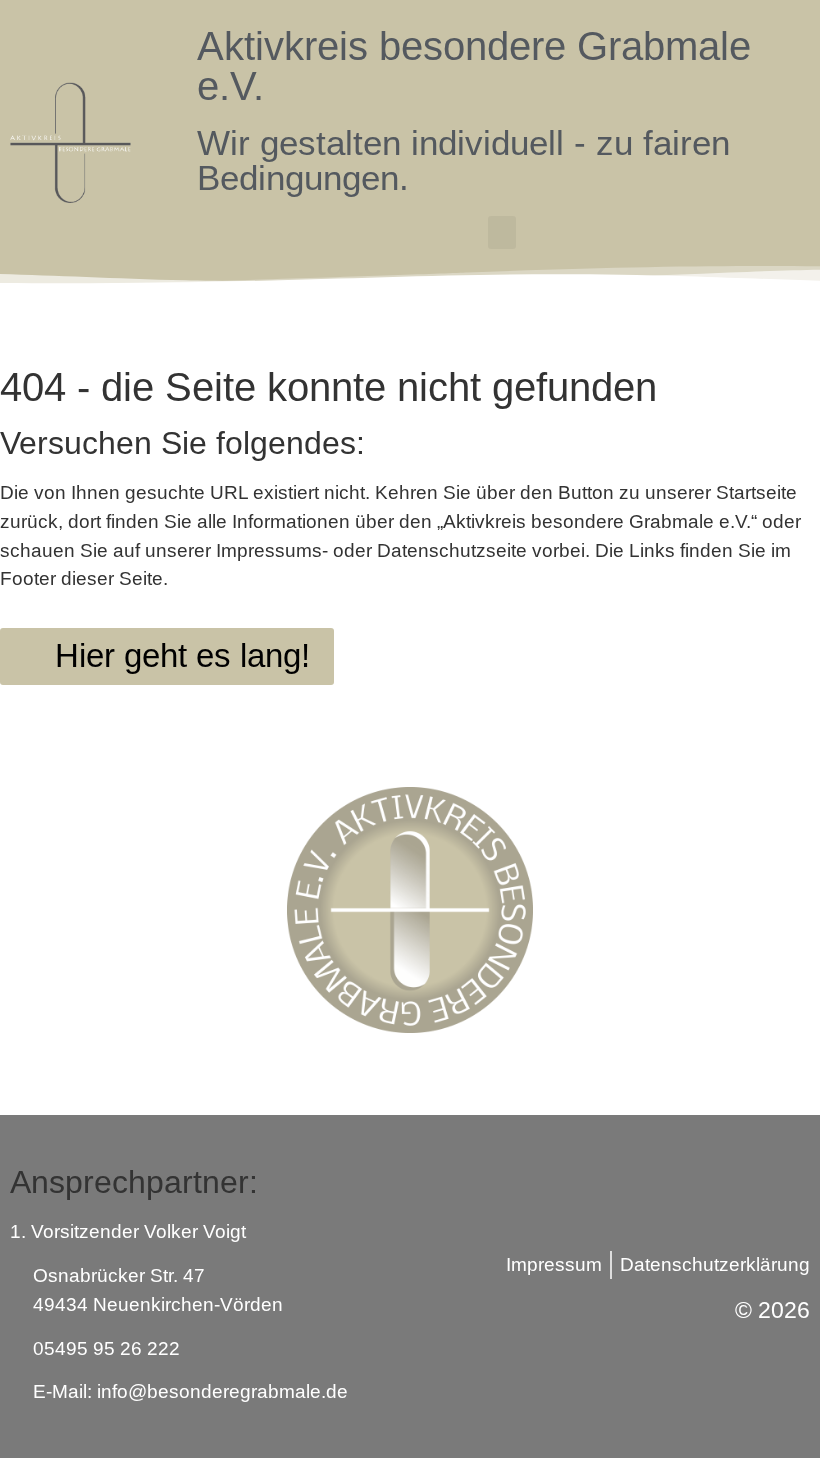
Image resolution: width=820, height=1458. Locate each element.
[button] (502, 232)
